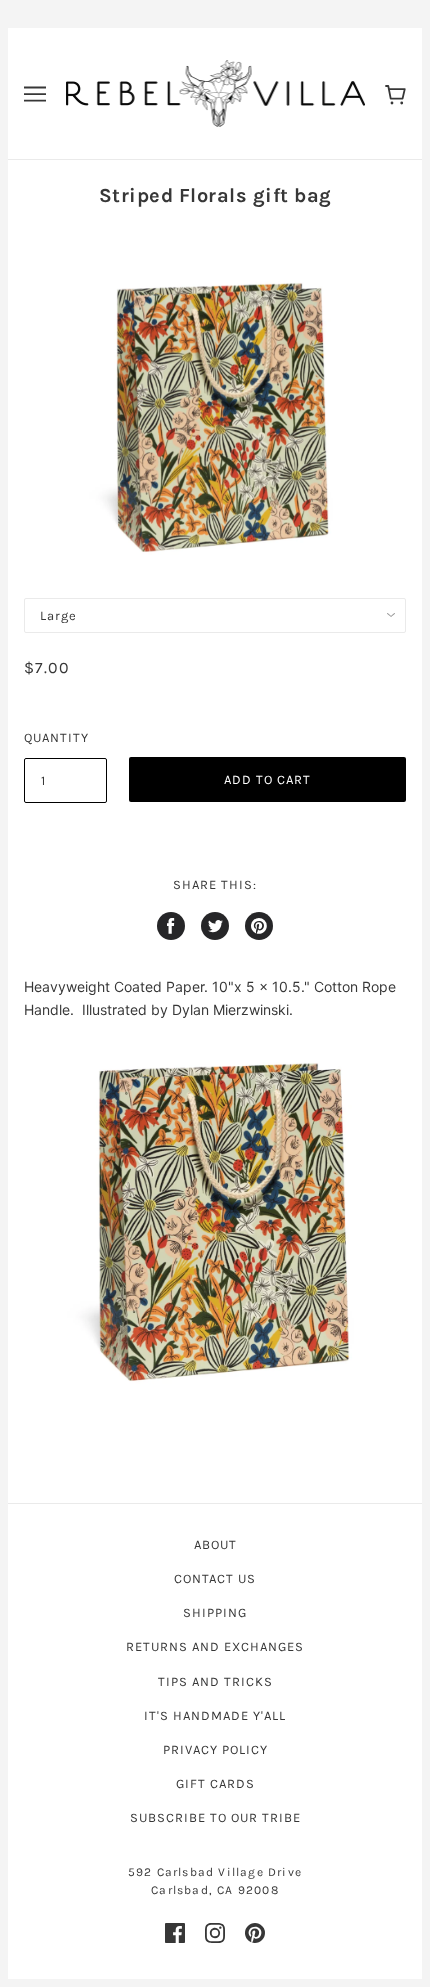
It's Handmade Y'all (215, 1715)
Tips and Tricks (215, 1681)
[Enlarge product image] (215, 1218)
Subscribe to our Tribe (215, 1817)
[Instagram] (215, 1933)
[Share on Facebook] (171, 926)
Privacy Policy (215, 1749)
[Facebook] (175, 1933)
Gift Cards (215, 1783)
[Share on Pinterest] (259, 926)
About (215, 1544)
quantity (56, 737)
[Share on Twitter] (215, 926)
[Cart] (395, 93)
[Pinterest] (255, 1933)
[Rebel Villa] (215, 92)
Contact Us (215, 1578)
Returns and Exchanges (215, 1646)
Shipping (215, 1612)
